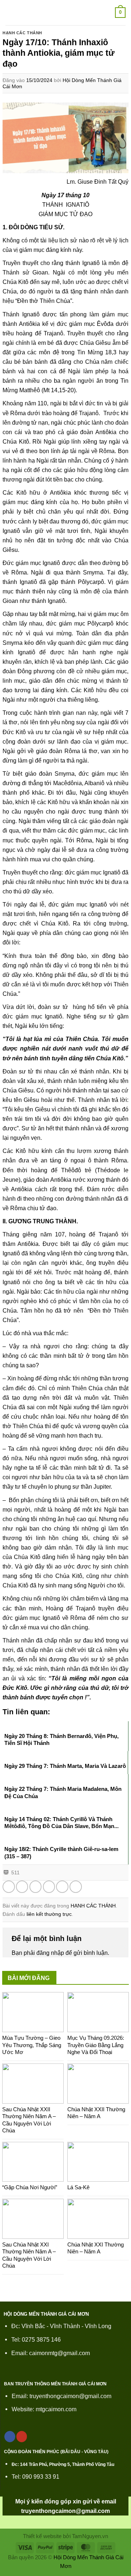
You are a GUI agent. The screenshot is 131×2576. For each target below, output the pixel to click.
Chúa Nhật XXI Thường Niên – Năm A (96, 2248)
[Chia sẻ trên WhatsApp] (9, 1887)
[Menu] (10, 13)
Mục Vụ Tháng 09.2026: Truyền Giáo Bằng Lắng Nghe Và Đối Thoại (96, 2045)
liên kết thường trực (49, 1914)
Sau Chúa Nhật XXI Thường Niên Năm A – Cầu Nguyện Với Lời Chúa (29, 2255)
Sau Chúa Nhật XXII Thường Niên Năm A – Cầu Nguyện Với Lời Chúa (29, 2120)
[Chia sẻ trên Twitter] (36, 1887)
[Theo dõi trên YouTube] (22, 2437)
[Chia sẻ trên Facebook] (22, 1887)
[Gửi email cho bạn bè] (49, 1887)
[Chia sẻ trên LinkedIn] (76, 1887)
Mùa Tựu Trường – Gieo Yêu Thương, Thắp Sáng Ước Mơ (32, 2045)
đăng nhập (50, 1953)
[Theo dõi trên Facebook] (10, 2437)
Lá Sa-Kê (78, 2187)
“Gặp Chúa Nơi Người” (30, 2187)
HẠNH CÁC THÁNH (22, 33)
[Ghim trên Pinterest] (62, 1887)
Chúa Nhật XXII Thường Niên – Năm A (96, 2113)
